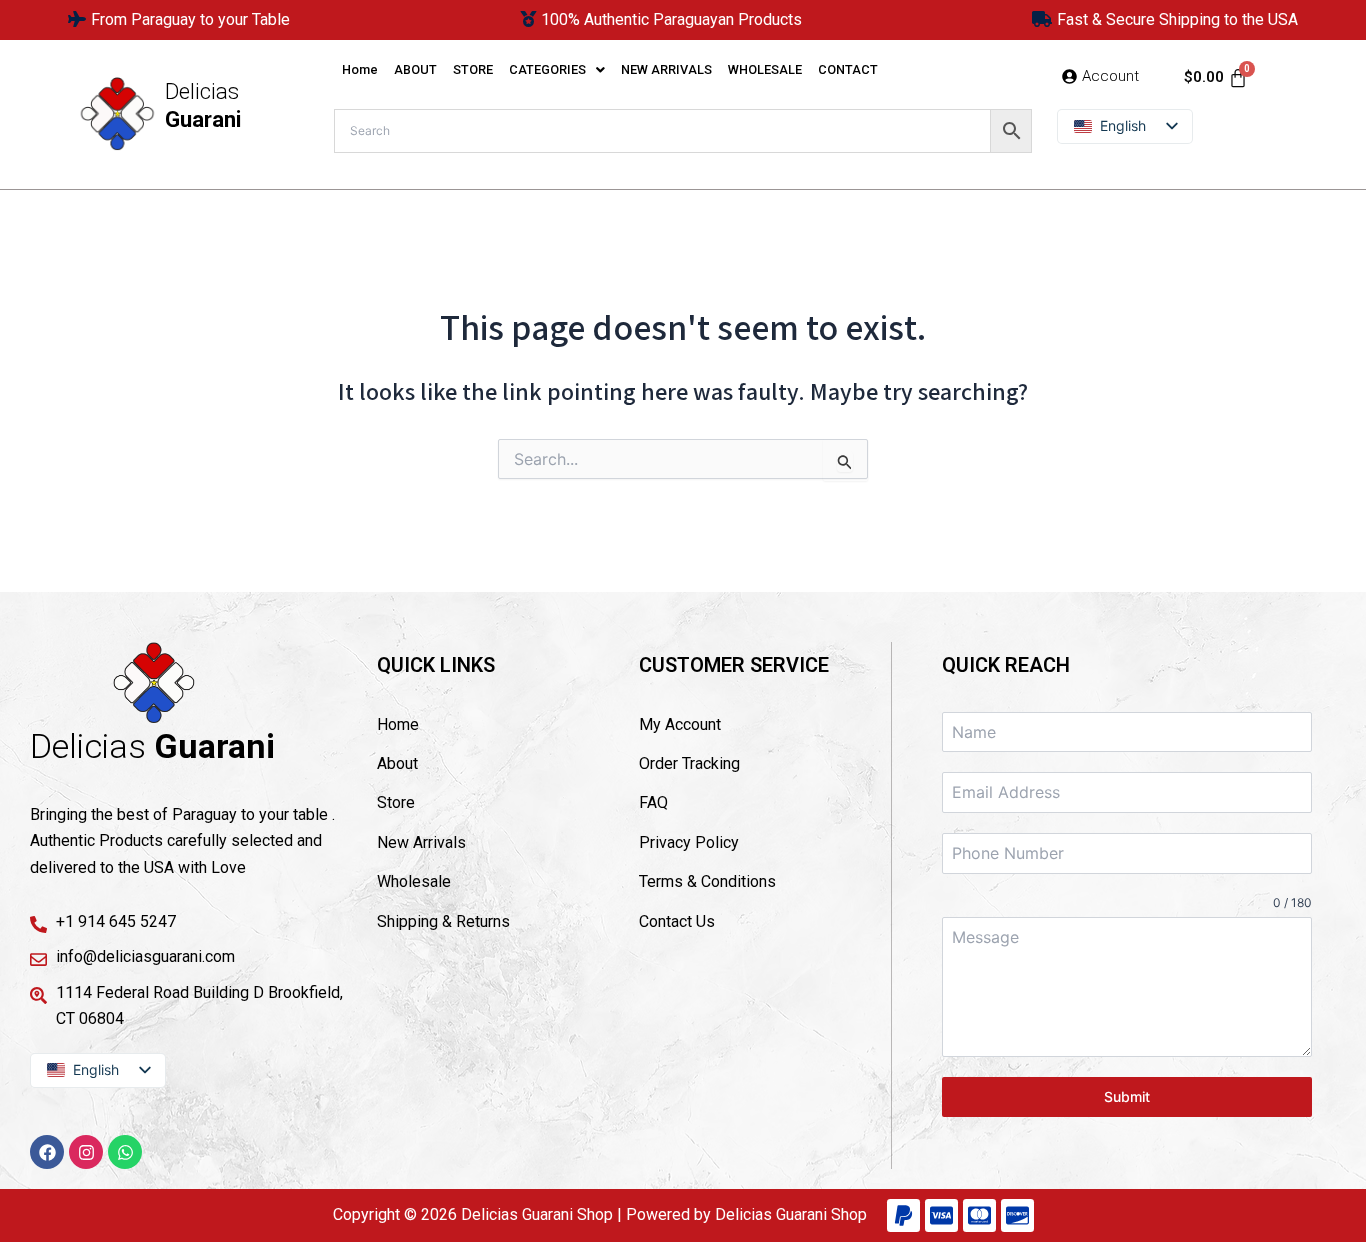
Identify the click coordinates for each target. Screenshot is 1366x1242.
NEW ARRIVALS (666, 69)
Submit (1127, 1096)
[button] (557, 70)
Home (360, 69)
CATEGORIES (547, 69)
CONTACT (848, 69)
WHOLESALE (765, 69)
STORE (473, 69)
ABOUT (415, 69)
